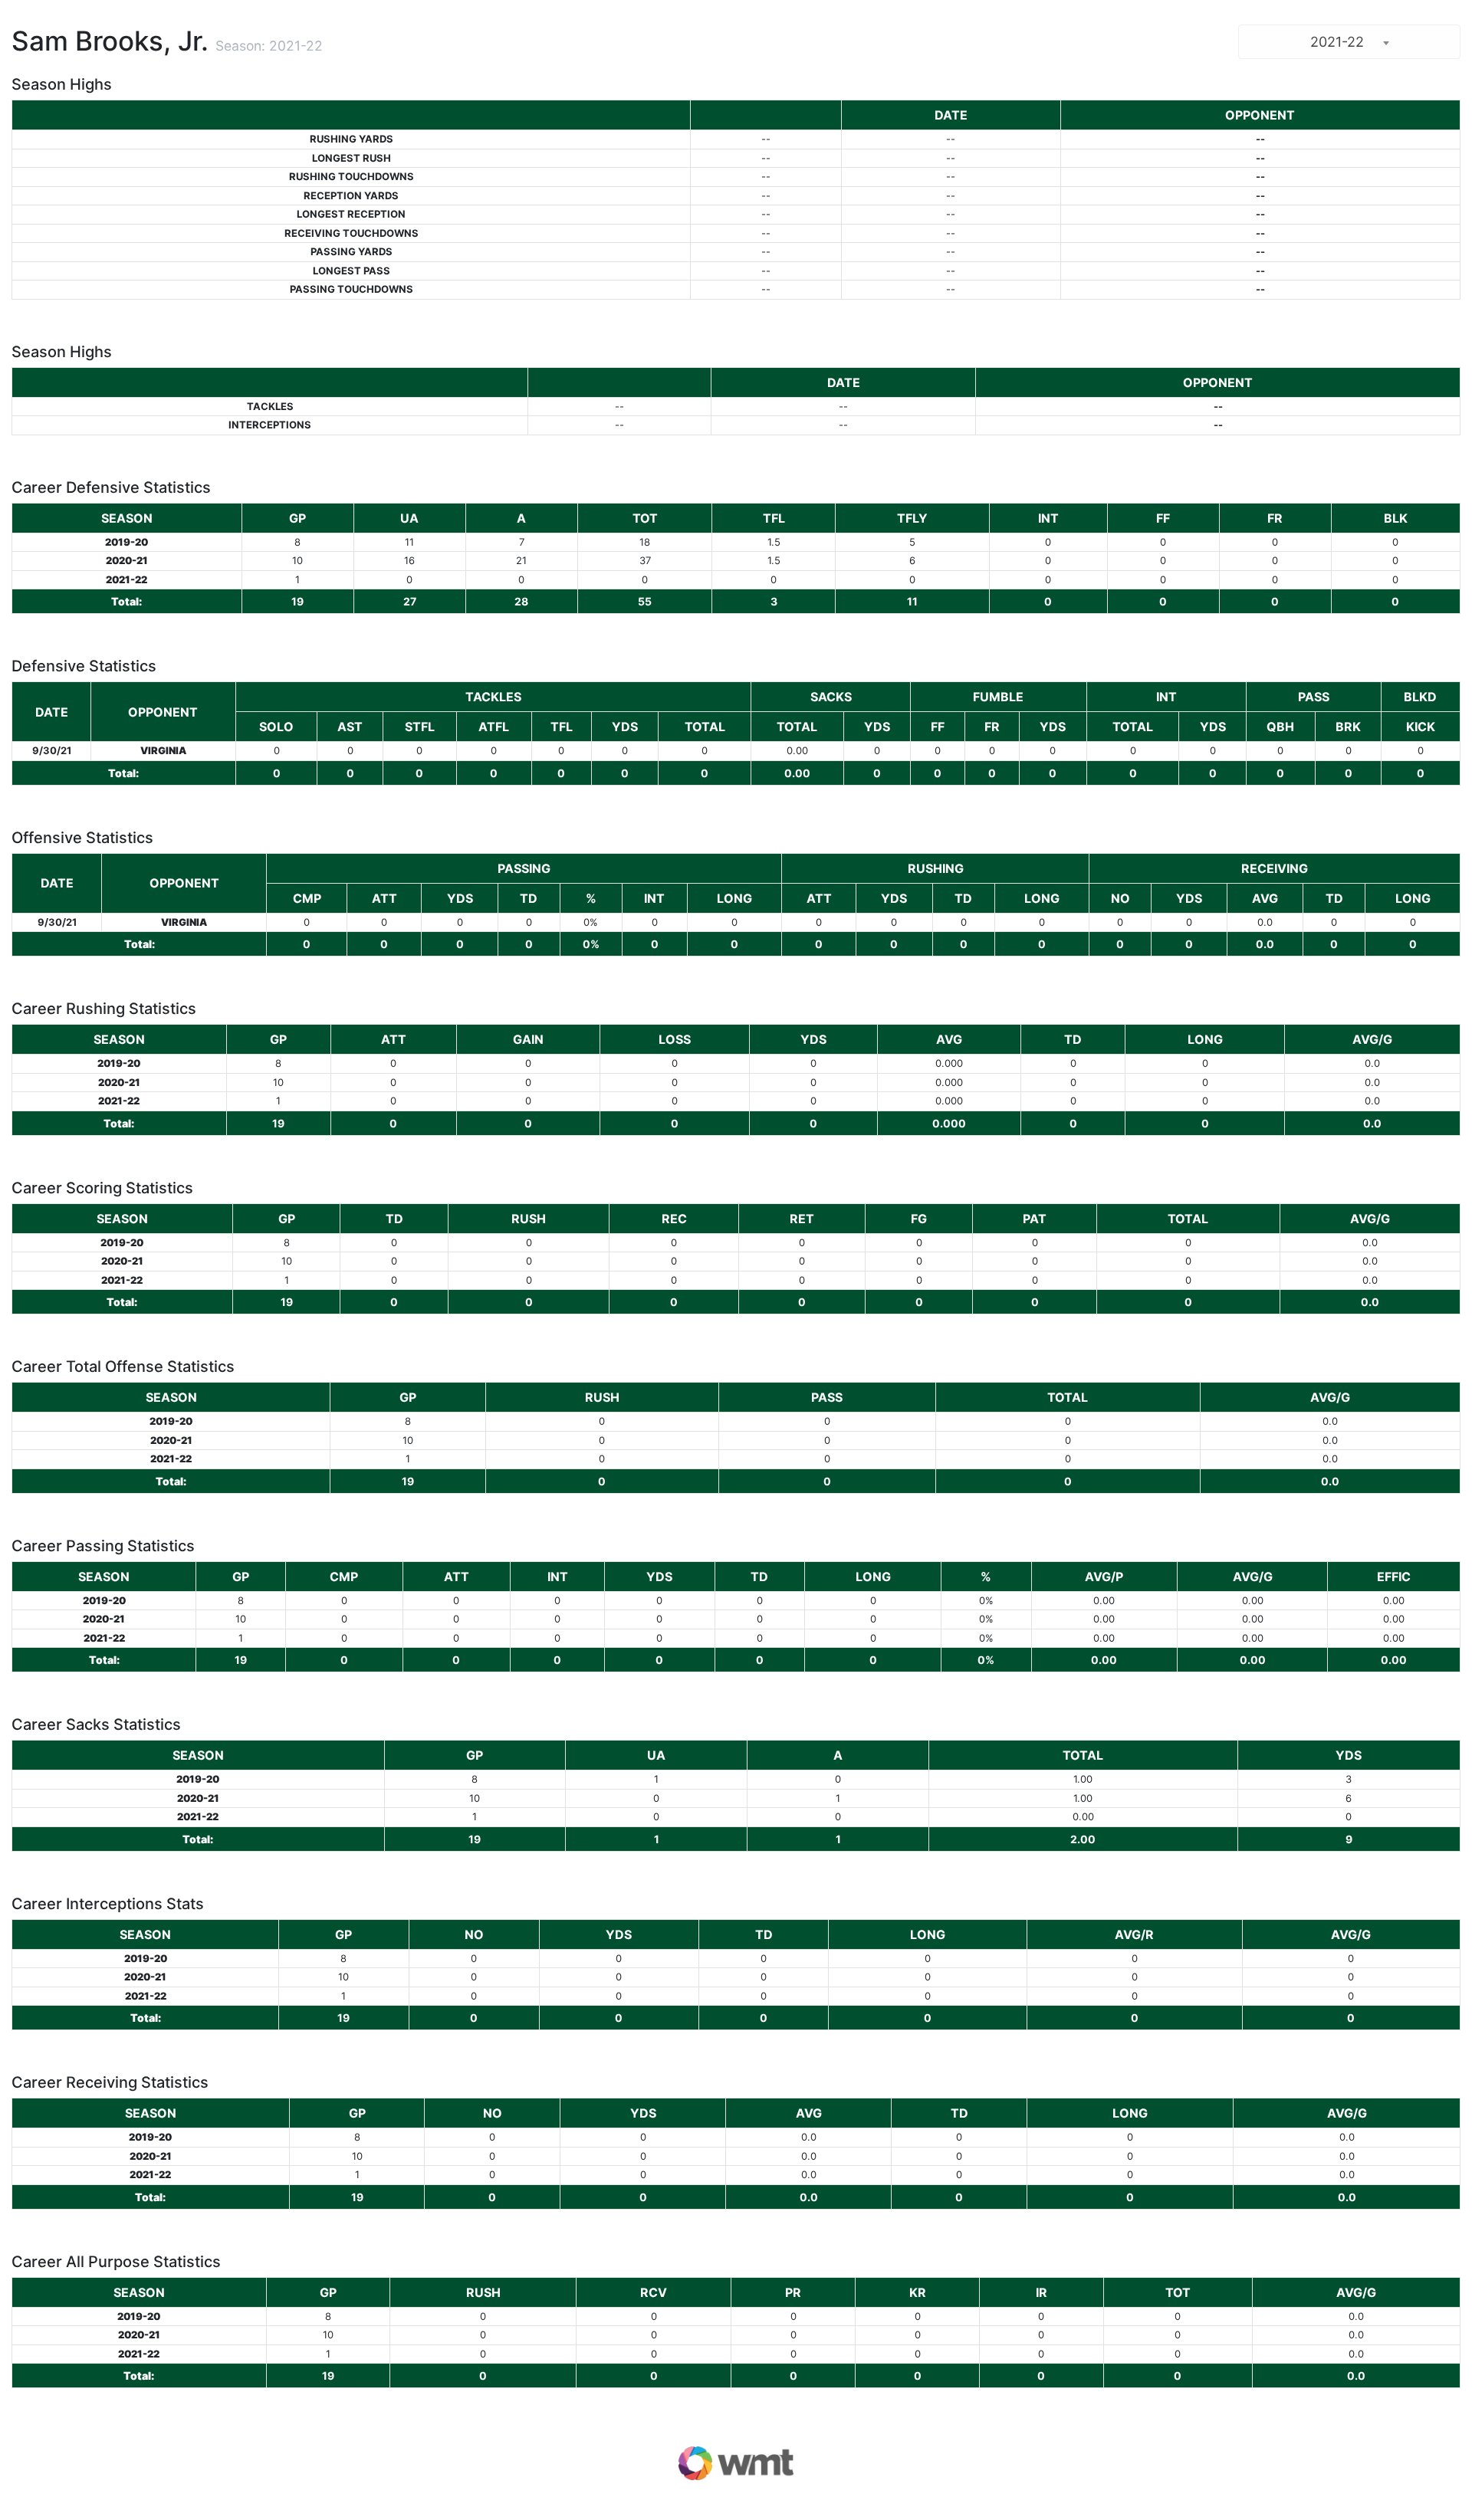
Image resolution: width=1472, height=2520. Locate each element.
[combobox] (1349, 42)
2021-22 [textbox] (1337, 42)
